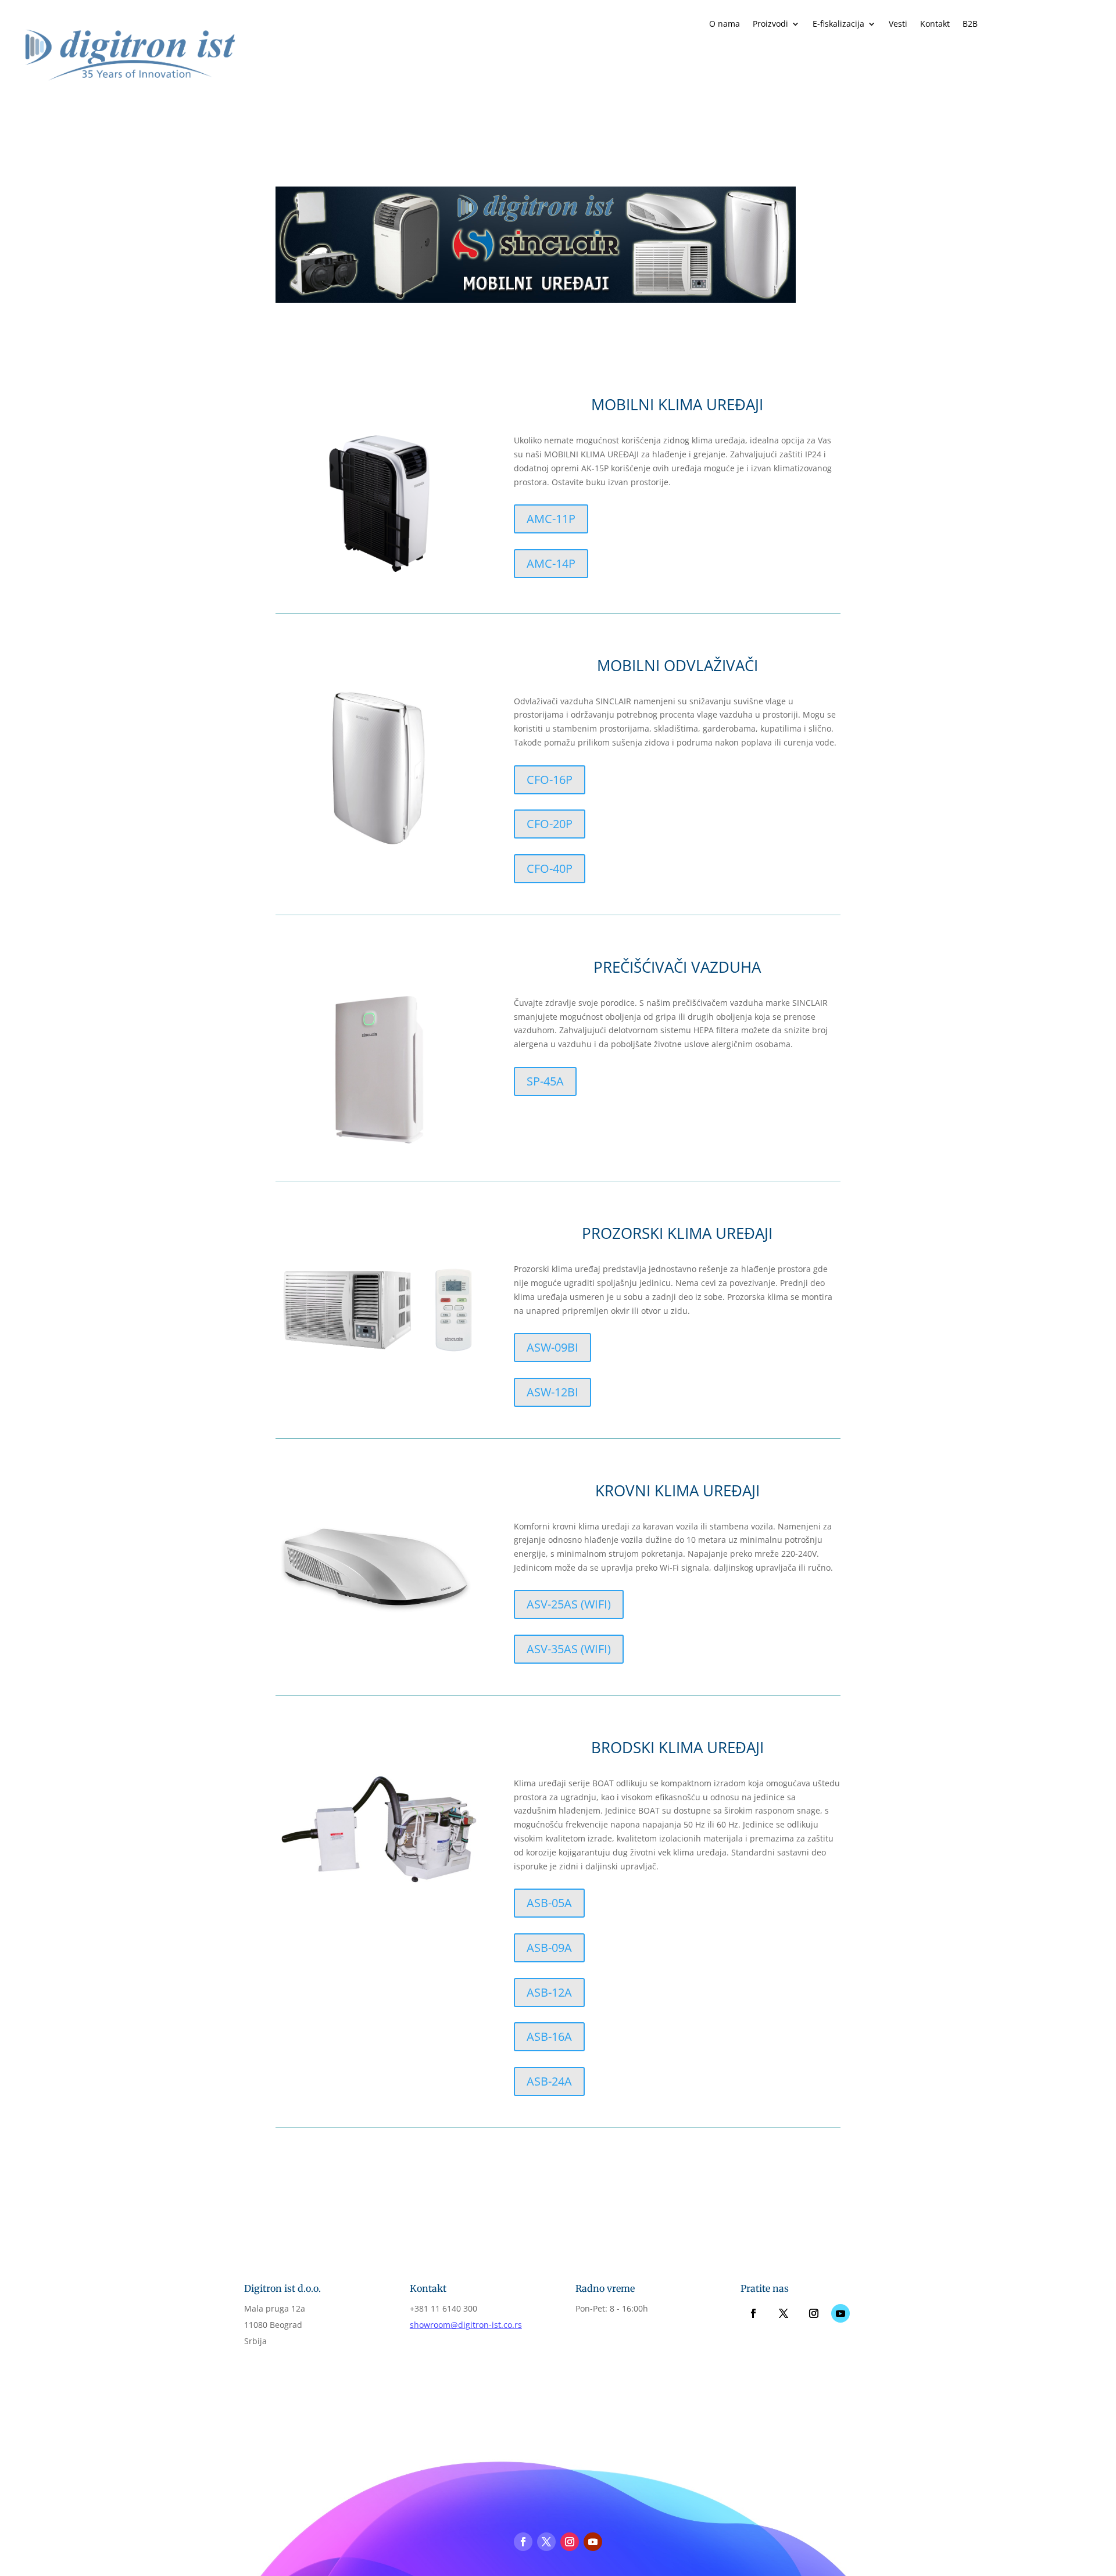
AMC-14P (551, 563)
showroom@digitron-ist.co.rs (466, 2325)
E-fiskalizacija (838, 24)
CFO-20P (550, 824)
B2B (970, 24)
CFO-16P (550, 780)
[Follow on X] (784, 2313)
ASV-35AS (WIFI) (569, 1649)
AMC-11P (551, 519)
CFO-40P (550, 868)
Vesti (898, 24)
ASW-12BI (552, 1392)
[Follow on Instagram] (814, 2313)
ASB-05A (549, 1903)
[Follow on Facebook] (753, 2313)
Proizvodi (770, 24)
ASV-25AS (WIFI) (569, 1604)
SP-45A (545, 1081)
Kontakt (935, 24)
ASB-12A (549, 1992)
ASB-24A (549, 2081)
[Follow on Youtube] (840, 2313)
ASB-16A (549, 2036)
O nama (725, 24)
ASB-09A (549, 1948)
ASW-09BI (552, 1347)
